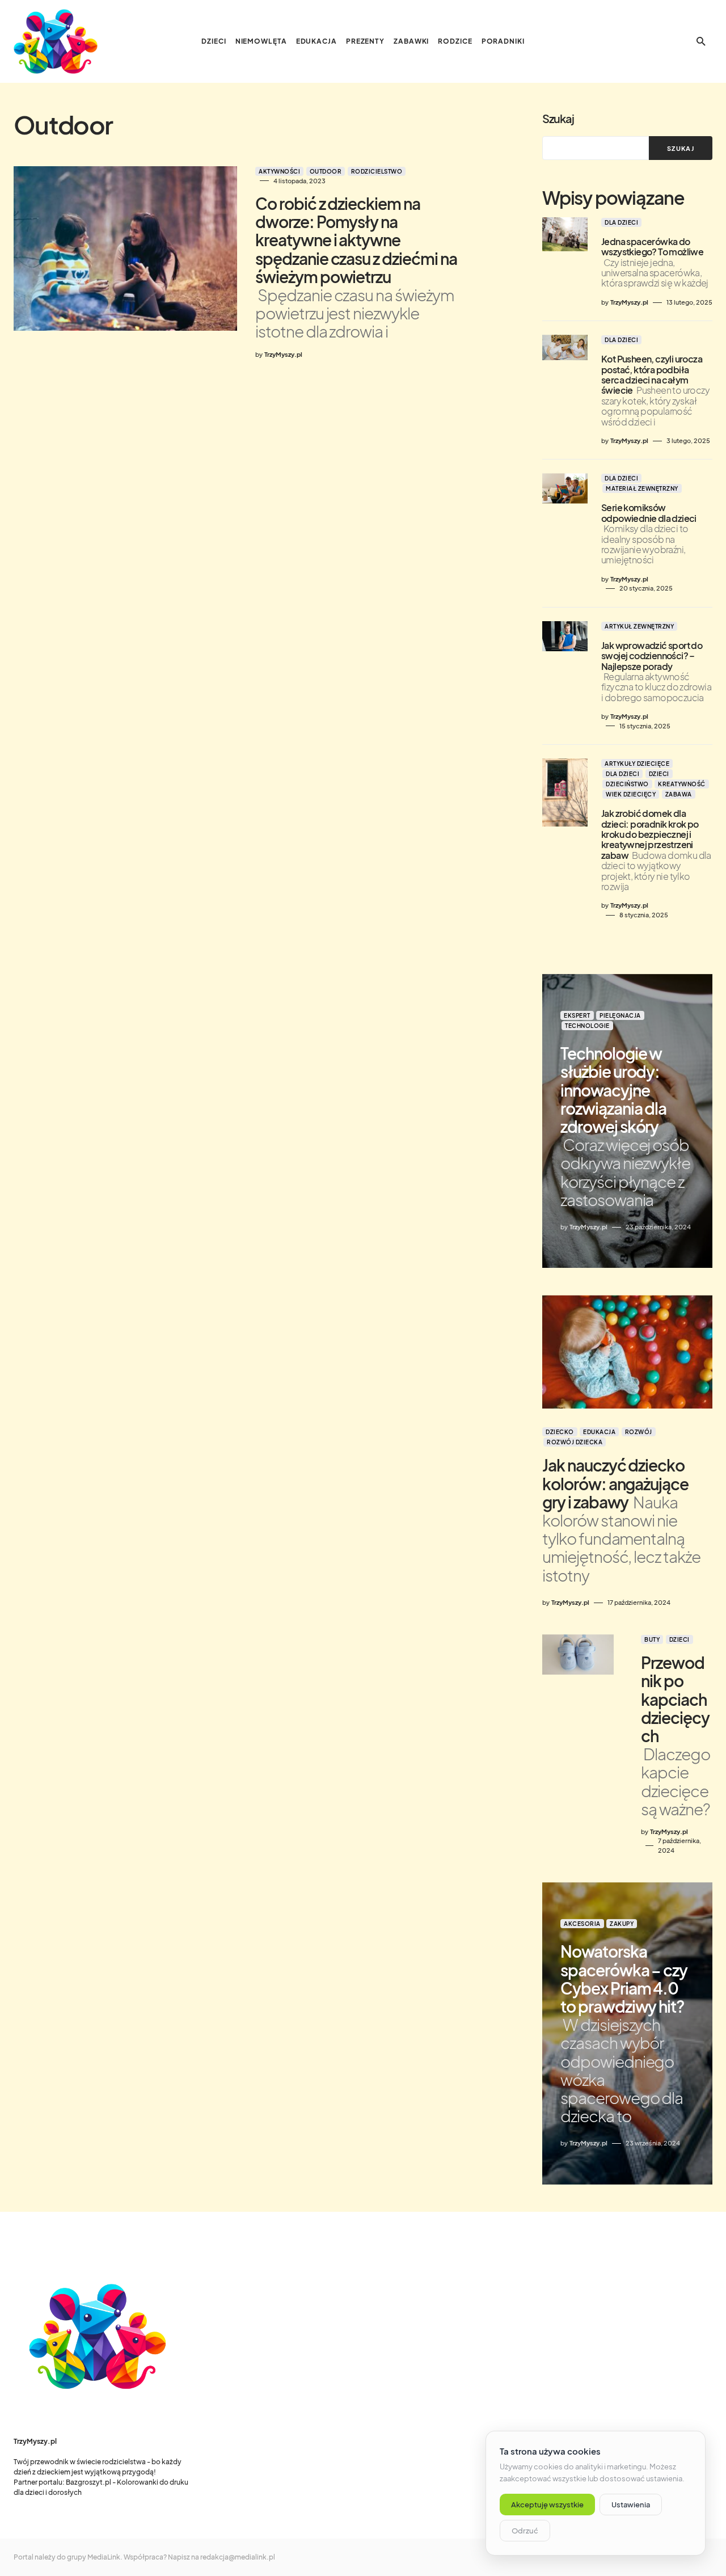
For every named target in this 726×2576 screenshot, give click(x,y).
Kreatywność (682, 784)
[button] (701, 41)
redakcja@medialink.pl (238, 2557)
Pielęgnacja (620, 1015)
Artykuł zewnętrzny (639, 626)
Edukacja (599, 1432)
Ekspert (577, 1015)
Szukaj (558, 118)
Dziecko (560, 1432)
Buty (652, 1639)
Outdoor (326, 171)
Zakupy (622, 1924)
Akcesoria (582, 1924)
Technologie (587, 1026)
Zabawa (679, 794)
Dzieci (659, 774)
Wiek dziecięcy (631, 794)
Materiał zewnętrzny (642, 488)
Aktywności (279, 171)
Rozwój (639, 1432)
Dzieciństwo (627, 784)
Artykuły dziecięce (637, 764)
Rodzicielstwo (377, 171)
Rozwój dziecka (575, 1442)
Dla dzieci (621, 222)
